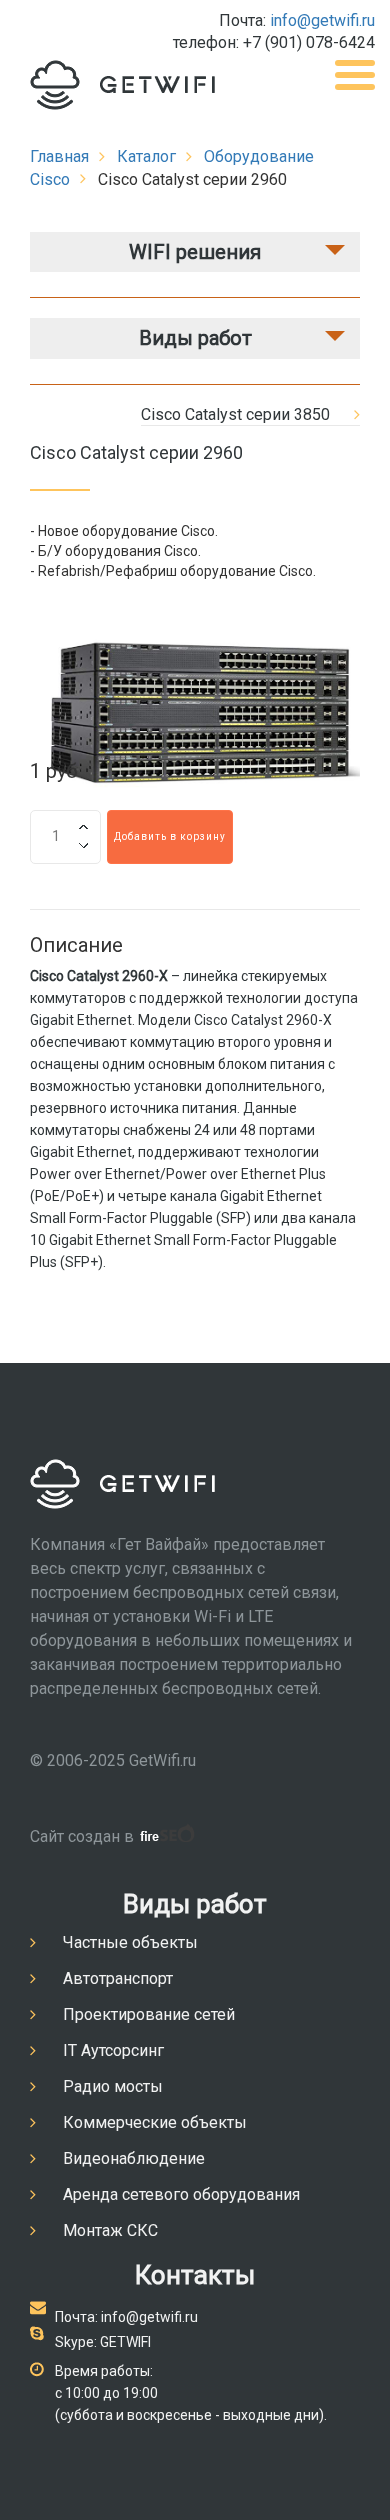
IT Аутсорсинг (113, 2050)
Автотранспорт (118, 1978)
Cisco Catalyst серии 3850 (235, 414)
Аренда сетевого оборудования (181, 2194)
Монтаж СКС (110, 2230)
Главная (59, 156)
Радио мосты (113, 2086)
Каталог (146, 156)
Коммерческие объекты (155, 2122)
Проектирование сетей (149, 2014)
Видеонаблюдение (134, 2158)
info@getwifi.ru (322, 20)
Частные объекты (130, 1942)
